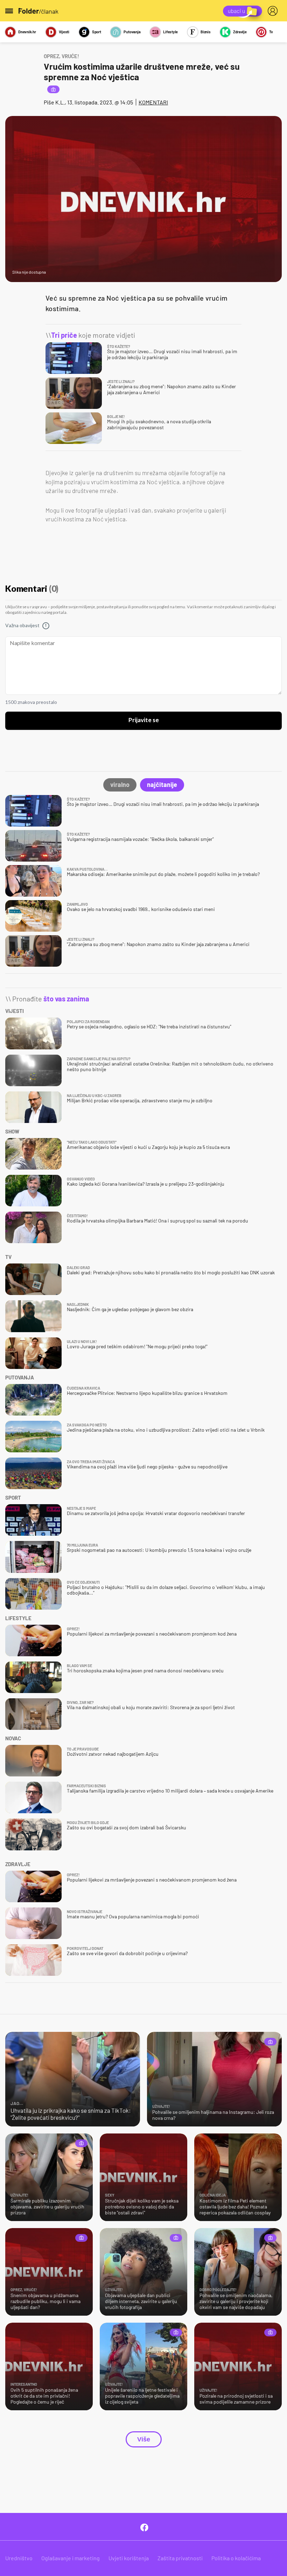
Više (144, 2439)
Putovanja (132, 32)
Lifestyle (170, 32)
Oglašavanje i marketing (71, 2558)
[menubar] (274, 11)
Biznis (206, 32)
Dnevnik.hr (27, 32)
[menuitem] (274, 11)
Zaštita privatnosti (180, 2558)
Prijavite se (144, 720)
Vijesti (64, 32)
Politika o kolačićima (236, 2558)
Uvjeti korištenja (129, 2558)
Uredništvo (19, 2558)
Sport (97, 32)
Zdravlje (240, 32)
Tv (271, 32)
